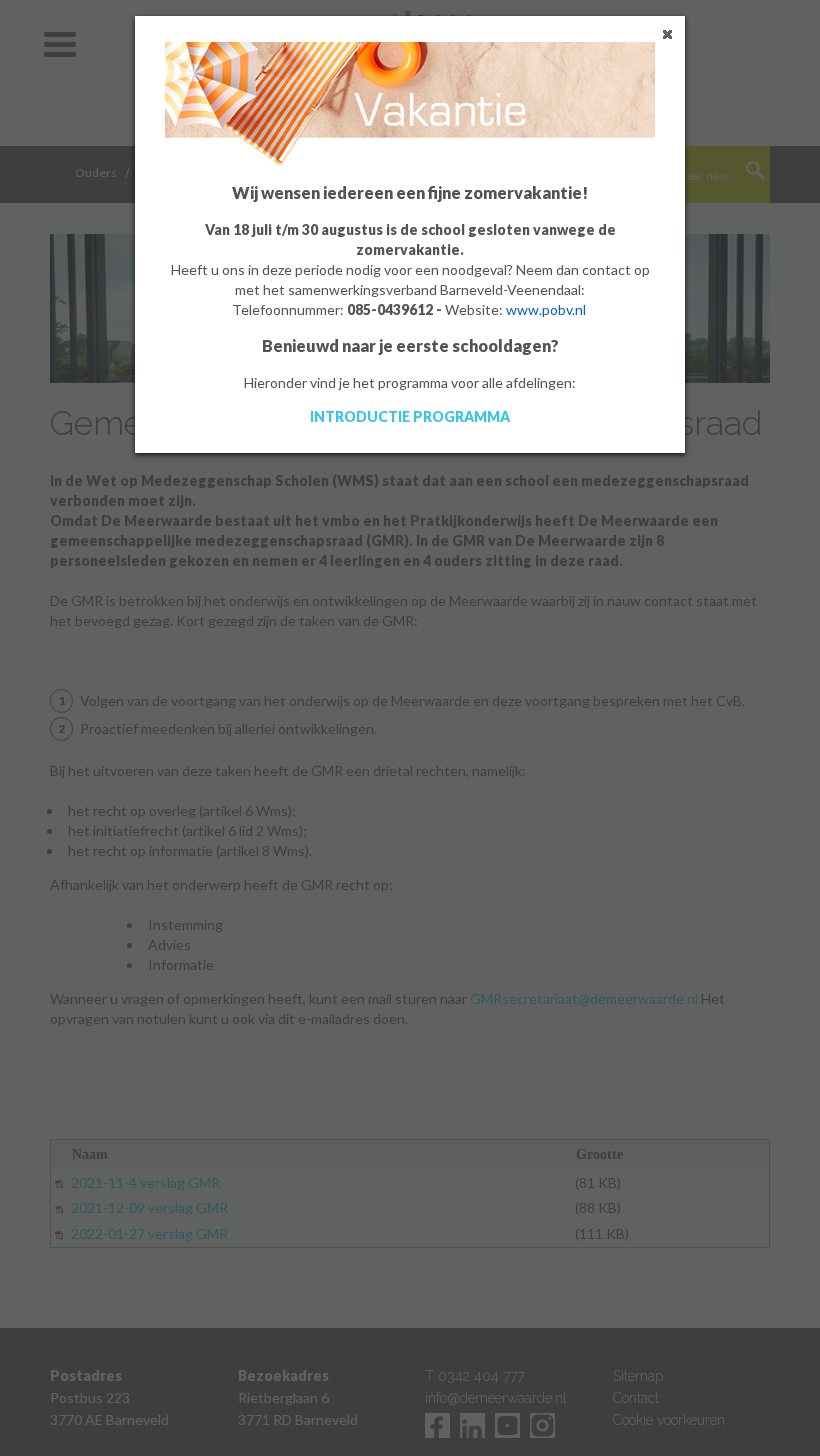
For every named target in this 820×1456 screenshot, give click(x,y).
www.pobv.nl (546, 309)
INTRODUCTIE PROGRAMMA (410, 416)
